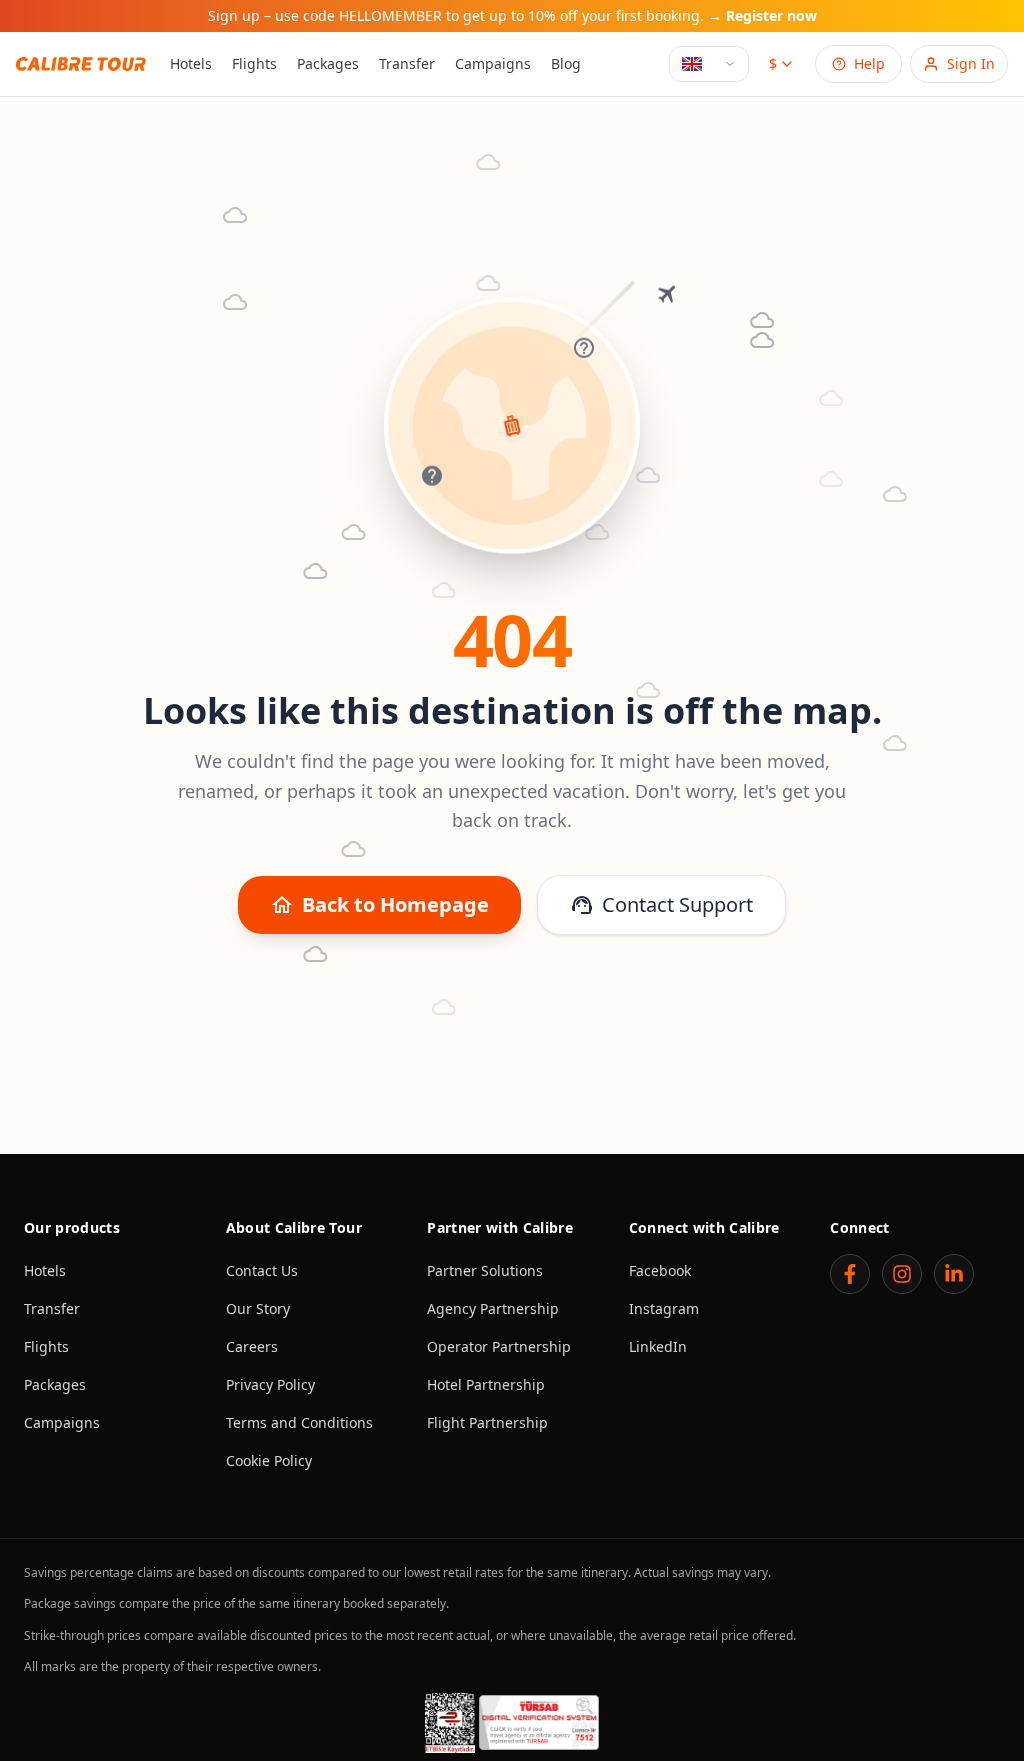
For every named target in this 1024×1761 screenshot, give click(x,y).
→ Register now (762, 16)
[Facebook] (850, 1274)
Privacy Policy (270, 1384)
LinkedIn (658, 1346)
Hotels (191, 63)
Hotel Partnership (486, 1384)
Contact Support (661, 904)
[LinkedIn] (954, 1274)
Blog (566, 63)
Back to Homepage (379, 904)
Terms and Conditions (299, 1422)
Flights (254, 63)
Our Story (258, 1308)
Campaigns (493, 63)
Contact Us (262, 1270)
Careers (252, 1346)
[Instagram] (902, 1274)
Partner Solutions (485, 1270)
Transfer (407, 63)
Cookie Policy (269, 1460)
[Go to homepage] (81, 63)
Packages (328, 63)
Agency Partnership (493, 1308)
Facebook (660, 1270)
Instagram (664, 1308)
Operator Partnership (499, 1346)
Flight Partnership (487, 1422)
